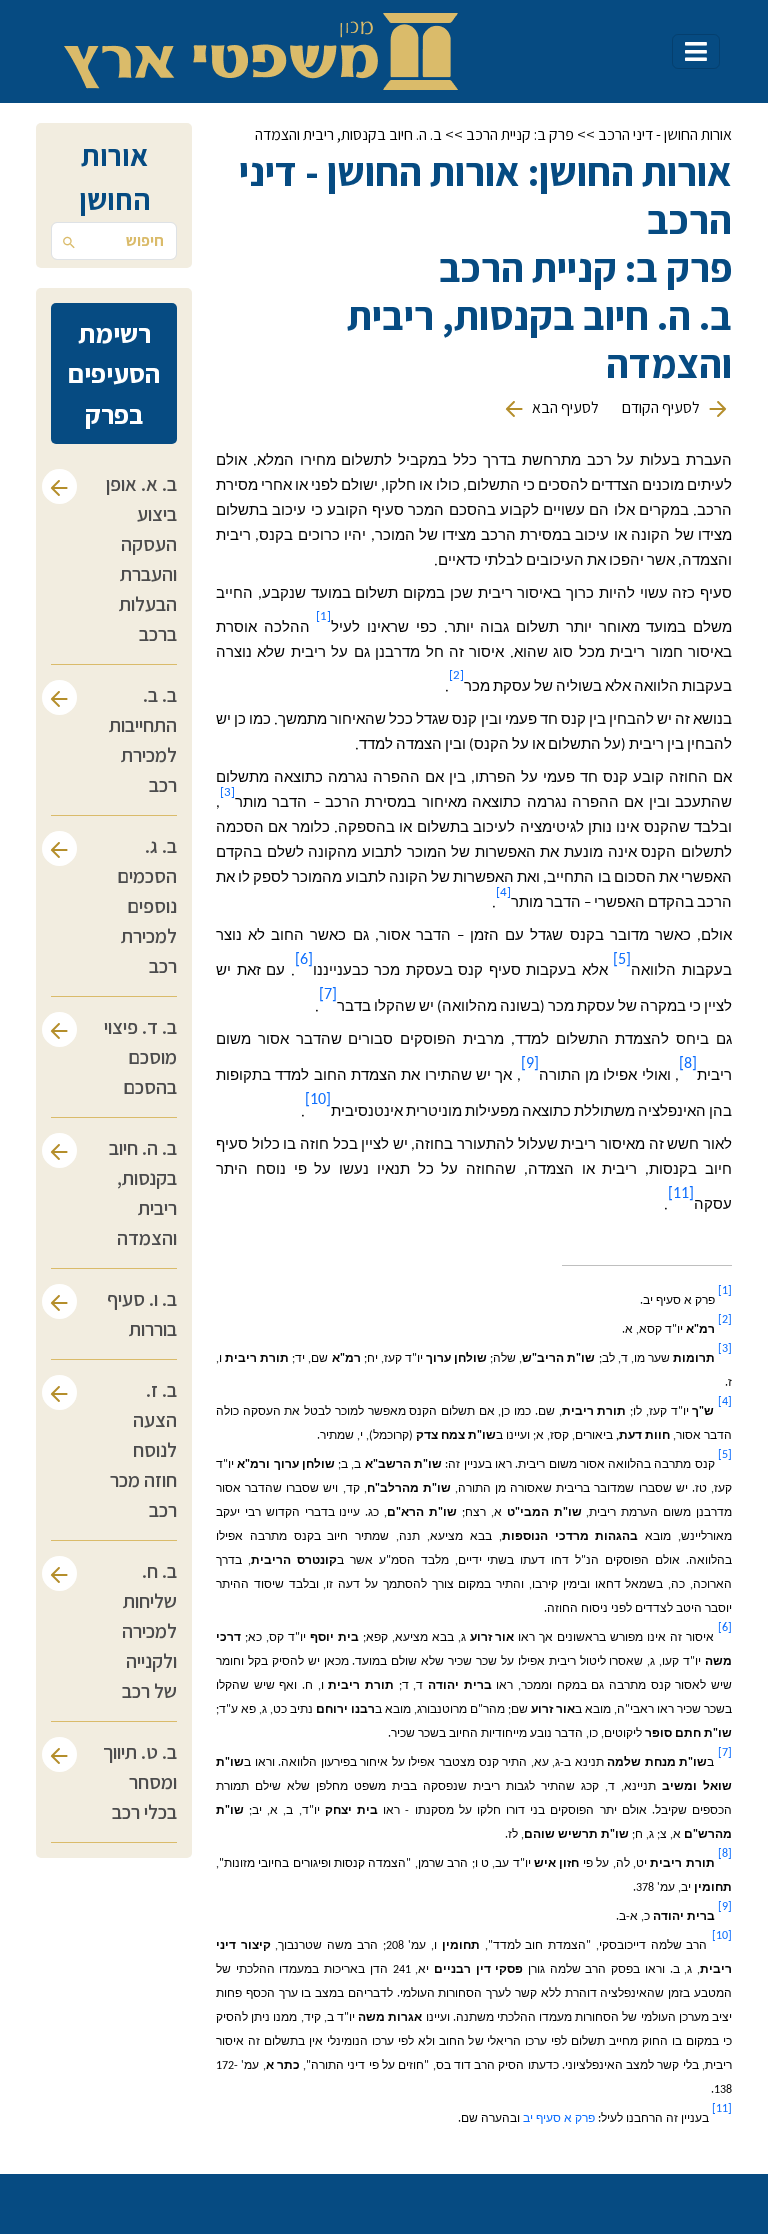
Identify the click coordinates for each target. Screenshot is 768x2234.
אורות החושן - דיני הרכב (665, 134)
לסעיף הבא (564, 407)
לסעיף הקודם (661, 407)
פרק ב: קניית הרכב (520, 134)
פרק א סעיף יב (559, 2119)
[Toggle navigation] (696, 51)
